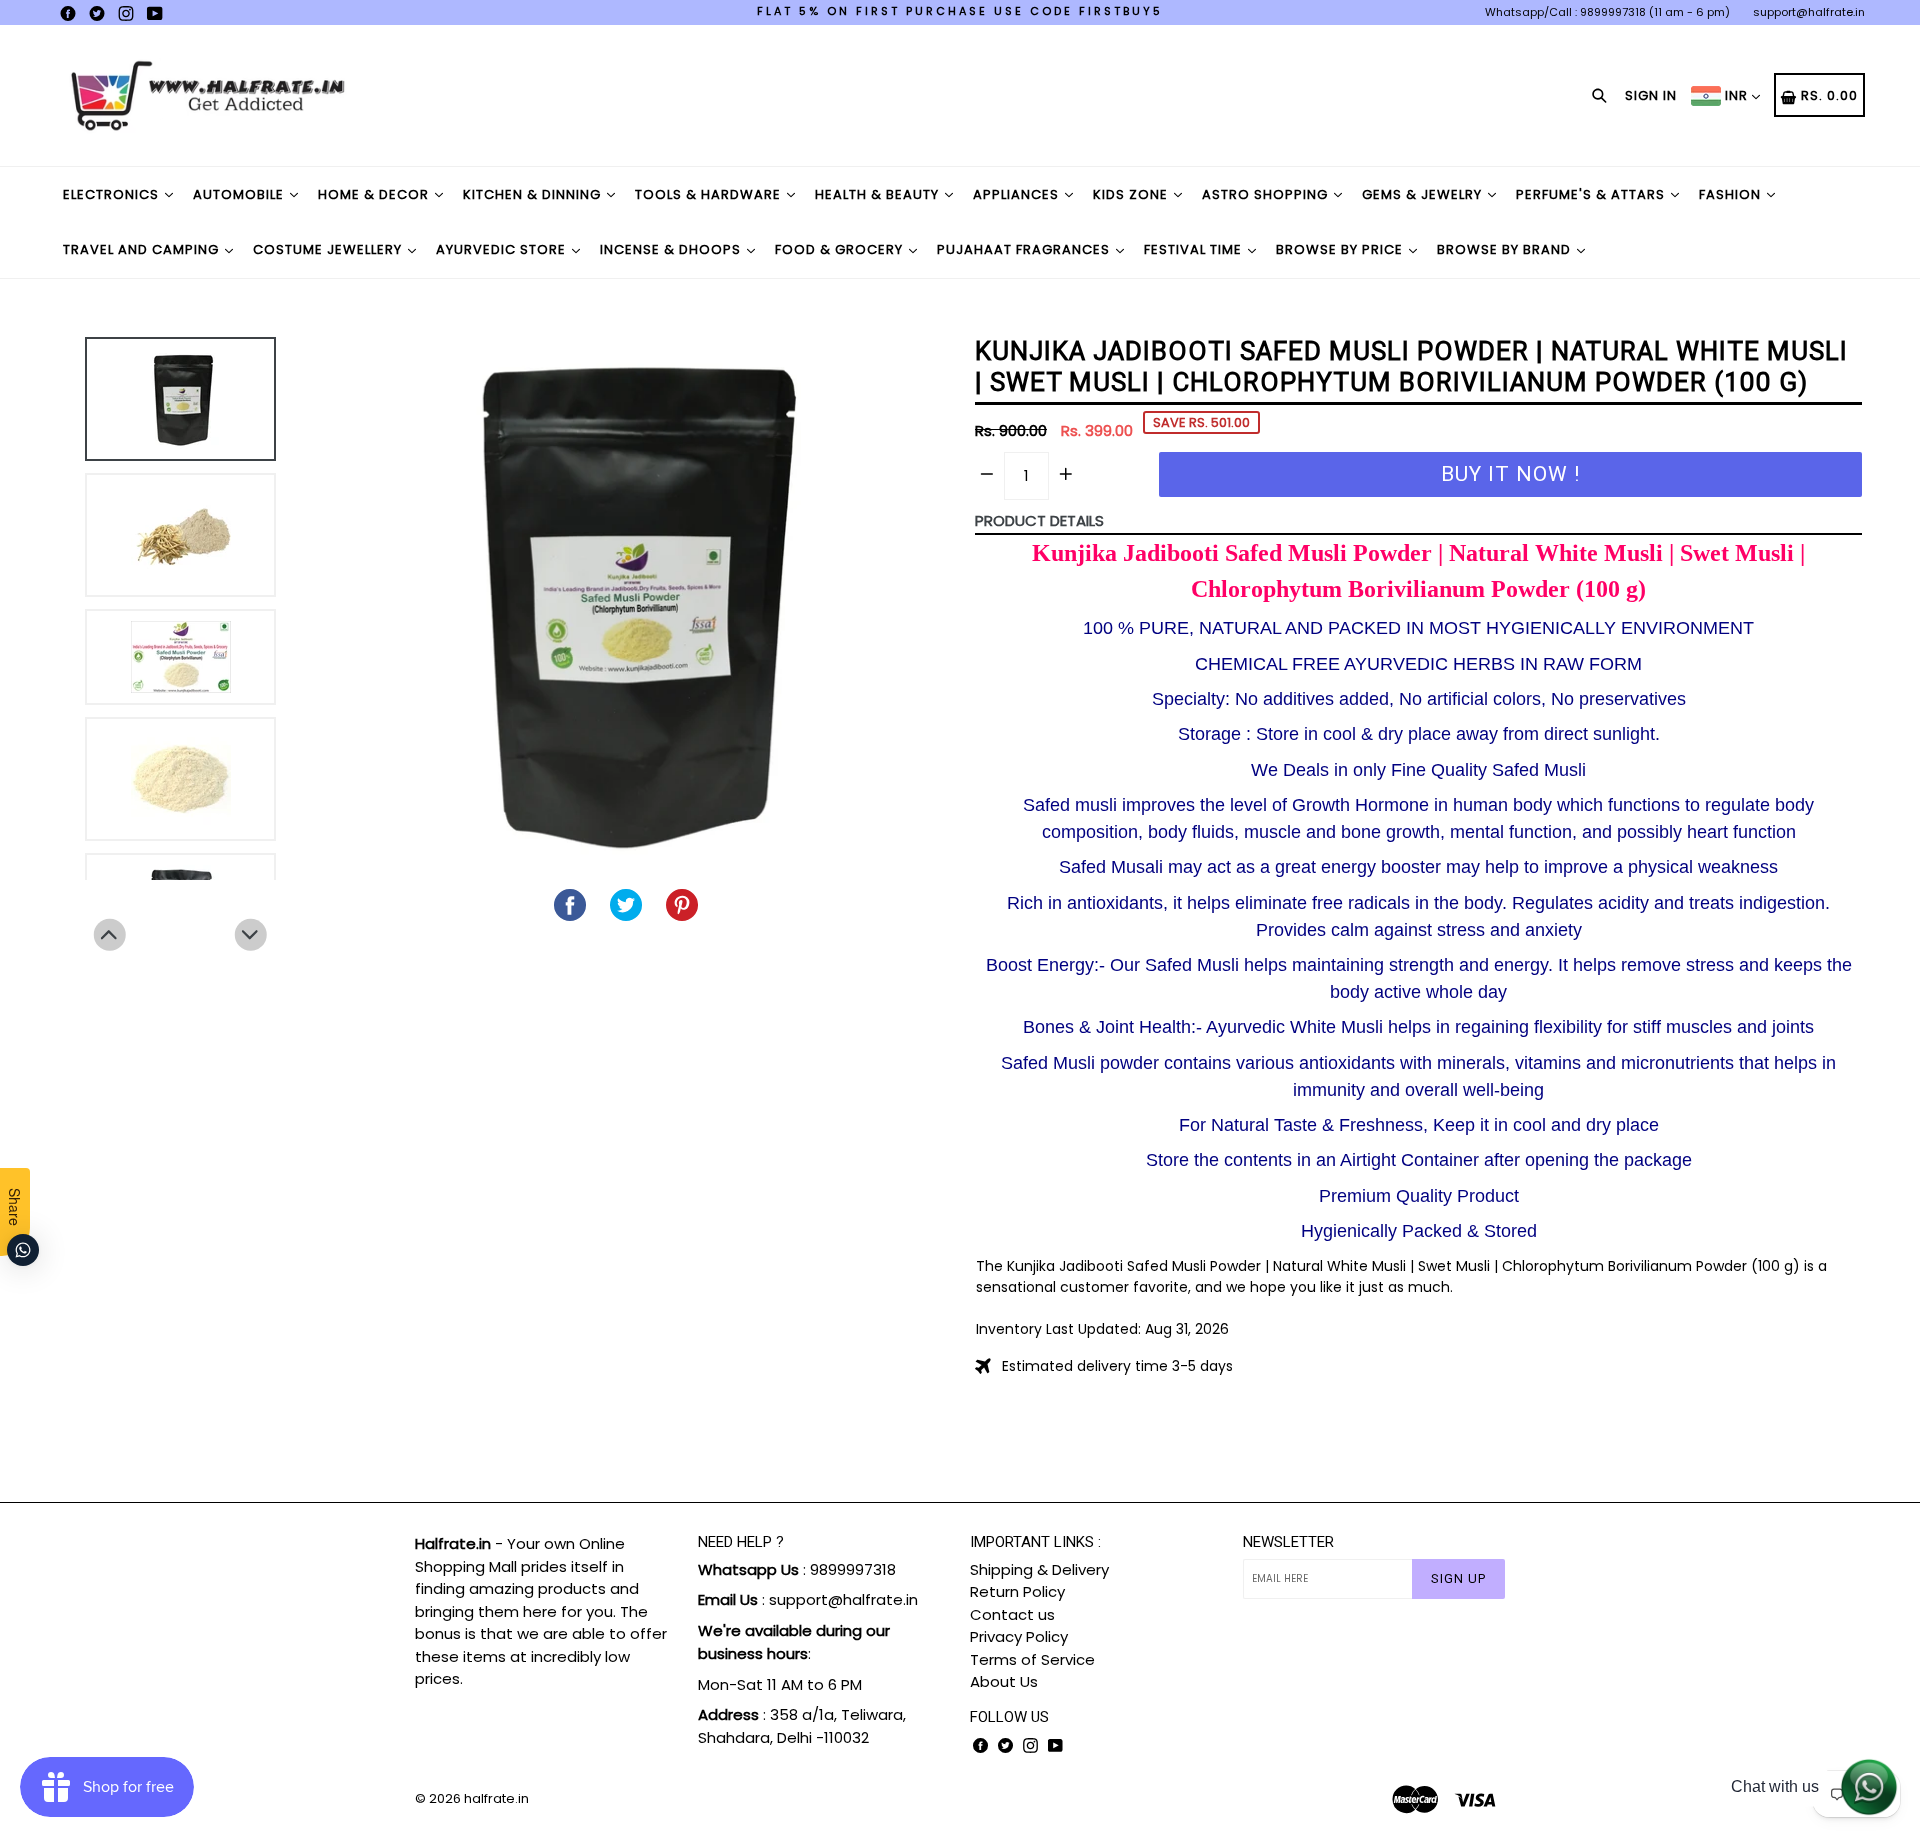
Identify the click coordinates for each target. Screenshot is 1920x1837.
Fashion (1732, 194)
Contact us (1012, 1614)
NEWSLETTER (1288, 1542)
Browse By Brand (1506, 249)
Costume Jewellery (329, 249)
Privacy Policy (1019, 1636)
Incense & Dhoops (672, 249)
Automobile (240, 194)
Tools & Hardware (710, 194)
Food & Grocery (841, 249)
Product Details (1039, 520)
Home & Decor (375, 194)
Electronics (113, 194)
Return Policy (1017, 1591)
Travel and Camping (143, 249)
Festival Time (1195, 249)
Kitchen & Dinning (534, 194)
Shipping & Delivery (1039, 1569)
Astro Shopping (1267, 194)
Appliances (1018, 194)
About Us (1004, 1681)
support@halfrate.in (1809, 12)
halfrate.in (496, 1798)
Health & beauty (879, 194)
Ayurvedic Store (503, 249)
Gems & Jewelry (1424, 194)
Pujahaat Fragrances (1025, 249)
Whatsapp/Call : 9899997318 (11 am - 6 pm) (1607, 12)
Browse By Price (1341, 249)
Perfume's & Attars (1592, 194)
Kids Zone (1132, 194)
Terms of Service (1032, 1659)
